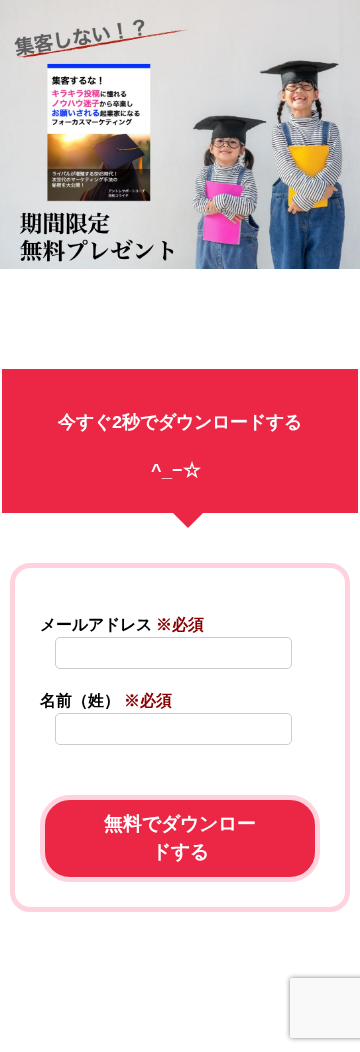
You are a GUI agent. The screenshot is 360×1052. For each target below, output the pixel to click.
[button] (180, 1023)
